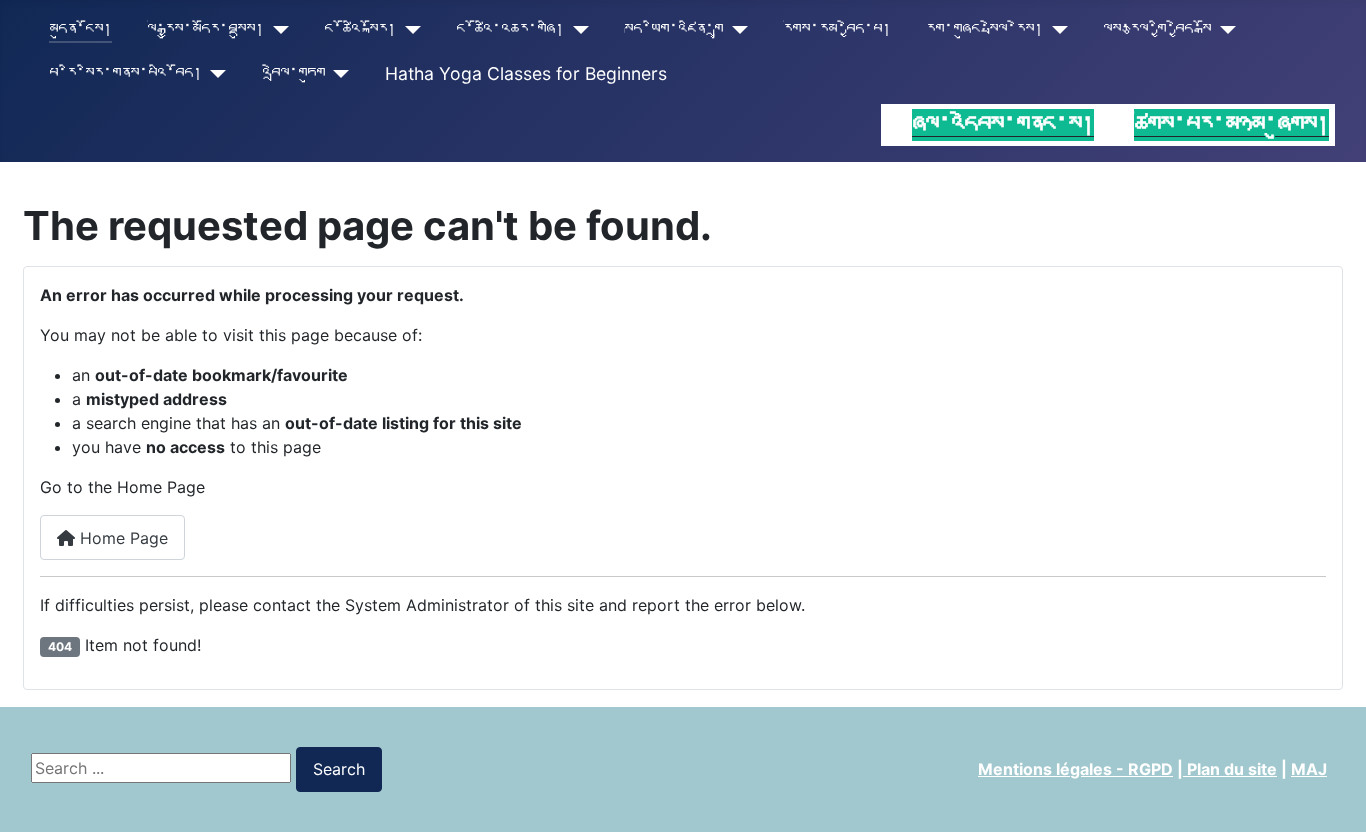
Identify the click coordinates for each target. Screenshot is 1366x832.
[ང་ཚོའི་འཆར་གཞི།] (576, 30)
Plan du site (1230, 769)
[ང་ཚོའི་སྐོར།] (408, 30)
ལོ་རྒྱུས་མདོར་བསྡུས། (205, 29)
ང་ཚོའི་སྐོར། (360, 29)
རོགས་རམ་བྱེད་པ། (837, 29)
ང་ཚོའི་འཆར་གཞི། (510, 29)
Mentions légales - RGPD (1075, 769)
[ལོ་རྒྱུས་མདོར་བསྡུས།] (276, 30)
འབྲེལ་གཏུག (293, 73)
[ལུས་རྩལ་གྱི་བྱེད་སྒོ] (1223, 30)
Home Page (121, 538)
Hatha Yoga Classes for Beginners (526, 73)
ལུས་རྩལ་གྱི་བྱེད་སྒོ (1157, 29)
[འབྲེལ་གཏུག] (337, 74)
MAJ (1309, 769)
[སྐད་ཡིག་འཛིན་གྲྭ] (735, 30)
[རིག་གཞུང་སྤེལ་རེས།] (1055, 30)
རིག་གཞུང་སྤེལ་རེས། (984, 29)
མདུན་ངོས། (80, 29)
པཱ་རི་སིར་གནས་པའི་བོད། (125, 73)
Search (339, 769)
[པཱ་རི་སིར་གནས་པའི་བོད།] (214, 74)
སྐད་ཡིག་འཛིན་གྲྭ (673, 29)
